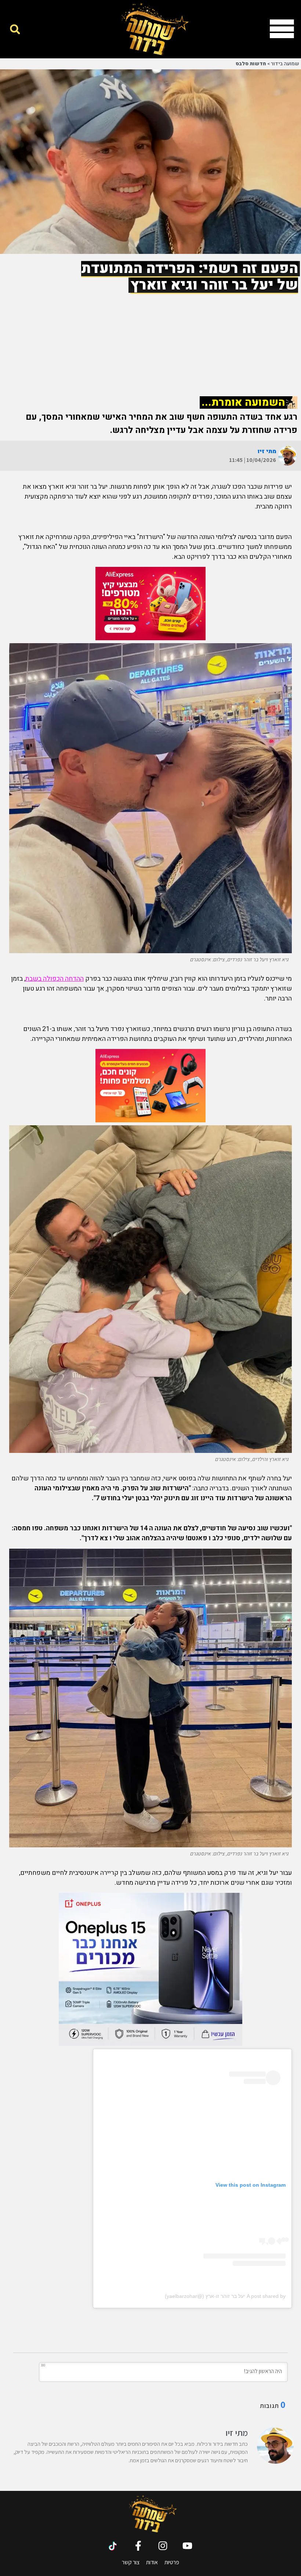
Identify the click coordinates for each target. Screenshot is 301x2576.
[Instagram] (163, 2546)
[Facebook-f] (138, 2546)
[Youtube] (187, 2546)
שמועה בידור (285, 64)
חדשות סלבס (251, 64)
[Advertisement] (150, 338)
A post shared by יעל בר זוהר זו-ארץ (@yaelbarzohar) (225, 2296)
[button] (15, 29)
